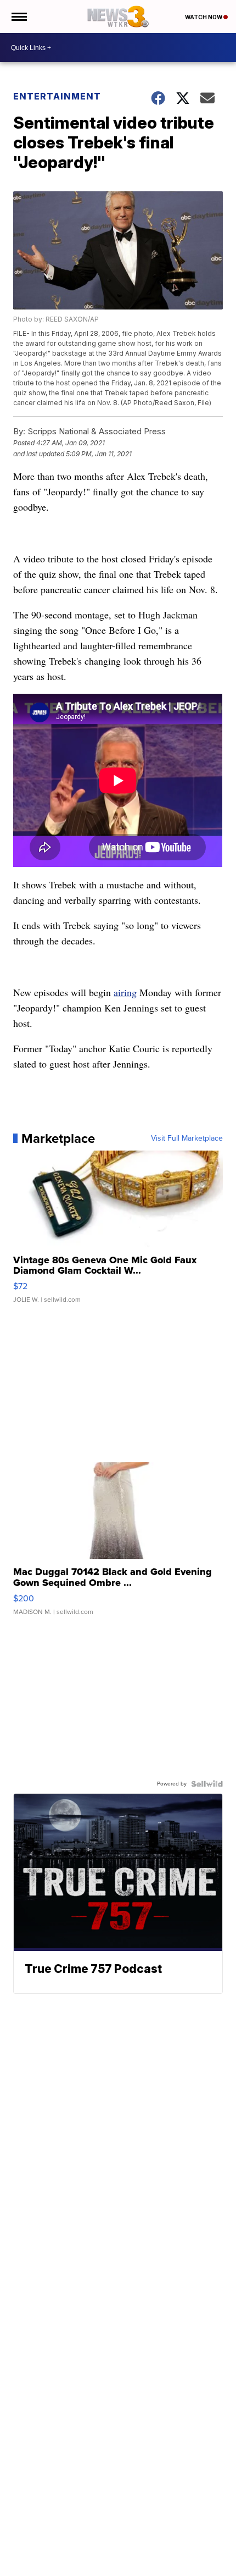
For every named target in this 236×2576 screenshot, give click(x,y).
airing (125, 992)
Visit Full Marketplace (187, 1138)
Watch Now (204, 17)
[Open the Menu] (18, 16)
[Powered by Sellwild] (207, 1784)
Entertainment (57, 96)
